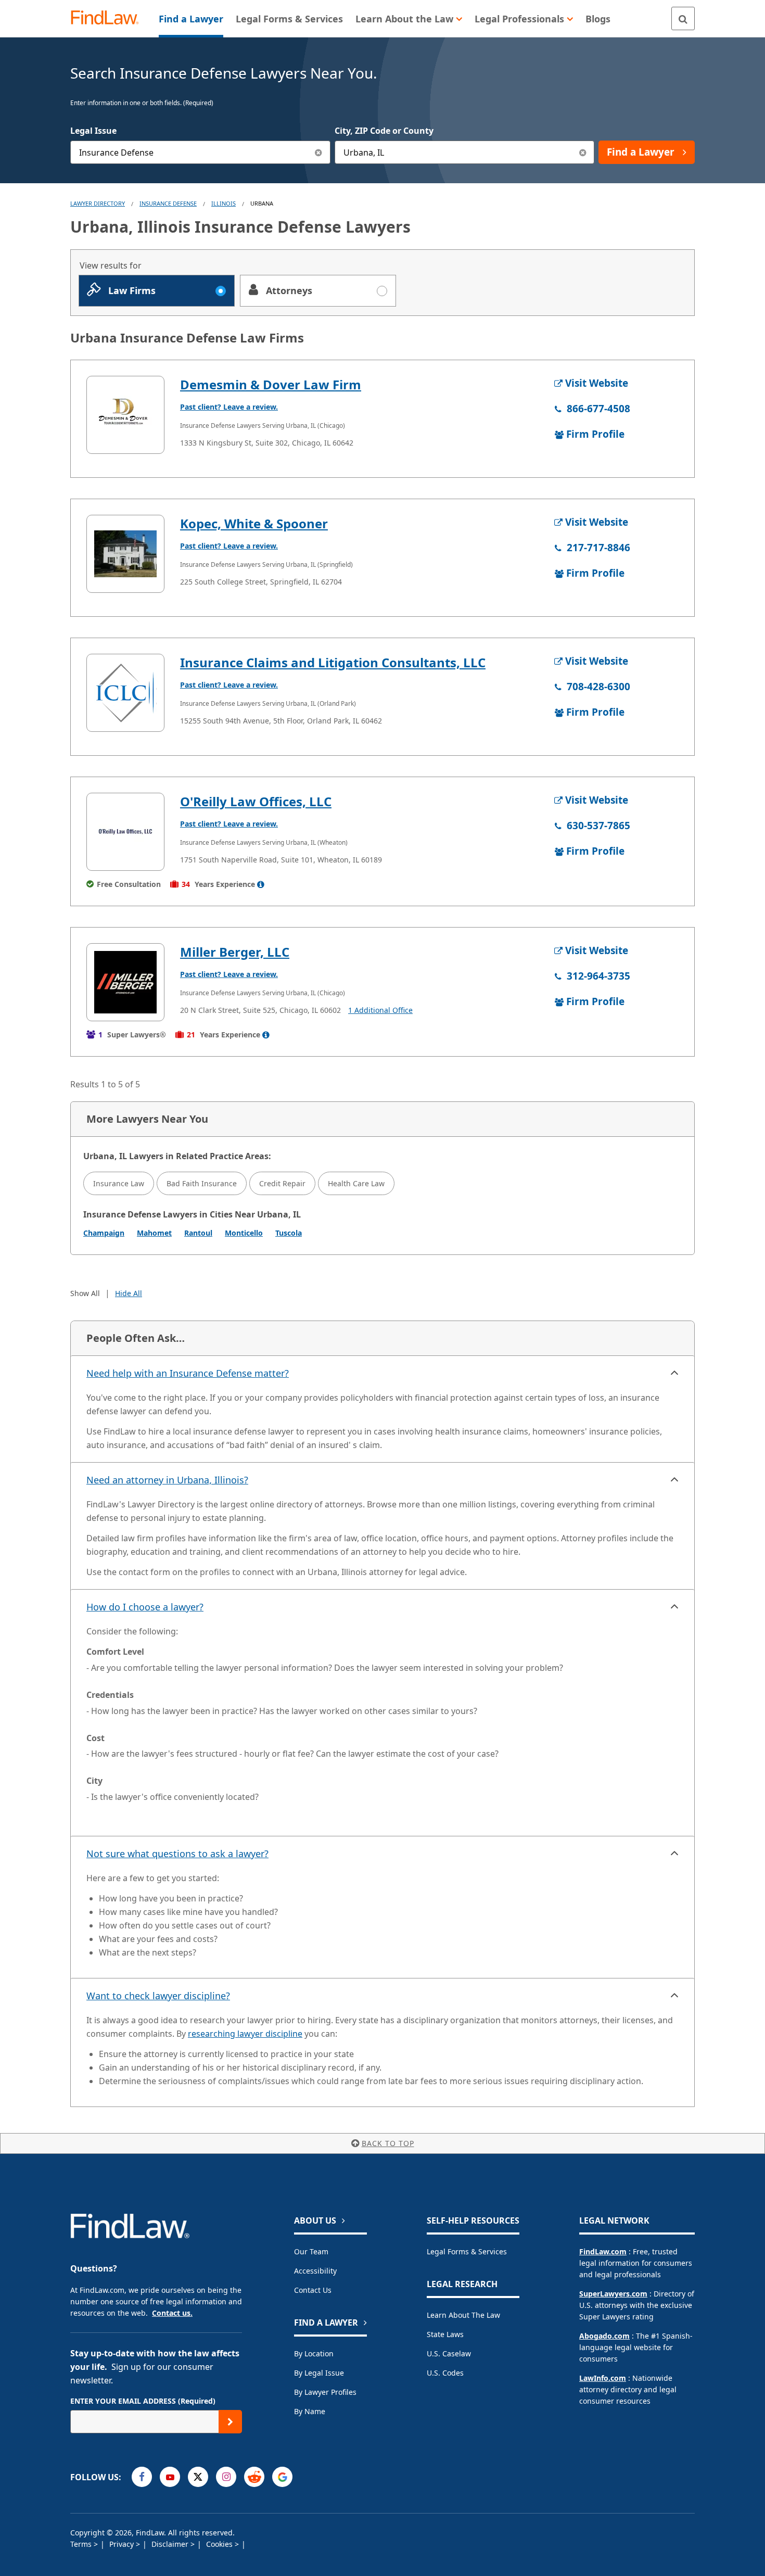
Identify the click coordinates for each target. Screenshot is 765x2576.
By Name (310, 2411)
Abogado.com (604, 2336)
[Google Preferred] (282, 2477)
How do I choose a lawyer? (145, 1607)
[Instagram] (226, 2477)
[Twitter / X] (198, 2477)
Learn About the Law (463, 2315)
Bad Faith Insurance (202, 1183)
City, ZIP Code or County (384, 131)
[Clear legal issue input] (319, 152)
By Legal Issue (319, 2373)
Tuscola (289, 1233)
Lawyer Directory (98, 203)
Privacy (123, 2544)
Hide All (129, 1293)
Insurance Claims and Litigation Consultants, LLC (333, 662)
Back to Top (388, 2143)
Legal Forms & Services (467, 2251)
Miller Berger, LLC (235, 952)
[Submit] (230, 2422)
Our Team (311, 2251)
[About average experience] (261, 884)
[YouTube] (170, 2477)
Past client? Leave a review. (229, 407)
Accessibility (315, 2271)
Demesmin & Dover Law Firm (271, 384)
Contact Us (313, 2290)
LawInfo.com (603, 2378)
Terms (82, 2544)
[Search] (683, 18)
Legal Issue (93, 131)
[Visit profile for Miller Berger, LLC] (125, 982)
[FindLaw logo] (109, 18)
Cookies (220, 2544)
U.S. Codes (445, 2373)
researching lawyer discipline (245, 2034)
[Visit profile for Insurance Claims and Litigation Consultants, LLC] (125, 693)
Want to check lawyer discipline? (158, 1996)
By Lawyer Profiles (325, 2392)
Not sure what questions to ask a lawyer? (177, 1854)
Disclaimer (171, 2544)
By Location (314, 2353)
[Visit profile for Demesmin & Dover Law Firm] (125, 415)
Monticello (244, 1233)
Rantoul (198, 1233)
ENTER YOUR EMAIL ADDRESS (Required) (143, 2401)
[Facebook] (142, 2477)
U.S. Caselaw (449, 2353)
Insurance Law (119, 1183)
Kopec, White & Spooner (254, 523)
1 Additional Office (380, 1010)
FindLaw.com (603, 2251)
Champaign (104, 1233)
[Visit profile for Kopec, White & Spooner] (125, 554)
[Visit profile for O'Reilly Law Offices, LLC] (125, 832)
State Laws (445, 2334)
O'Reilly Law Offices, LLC (256, 801)
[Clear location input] (583, 152)
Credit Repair (282, 1183)
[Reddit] (254, 2477)
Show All (85, 1293)
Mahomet (154, 1233)
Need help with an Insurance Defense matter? (188, 1373)
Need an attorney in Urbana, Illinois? (167, 1480)
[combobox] (200, 152)
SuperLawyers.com (613, 2294)
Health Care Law (356, 1183)
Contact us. (172, 2313)
